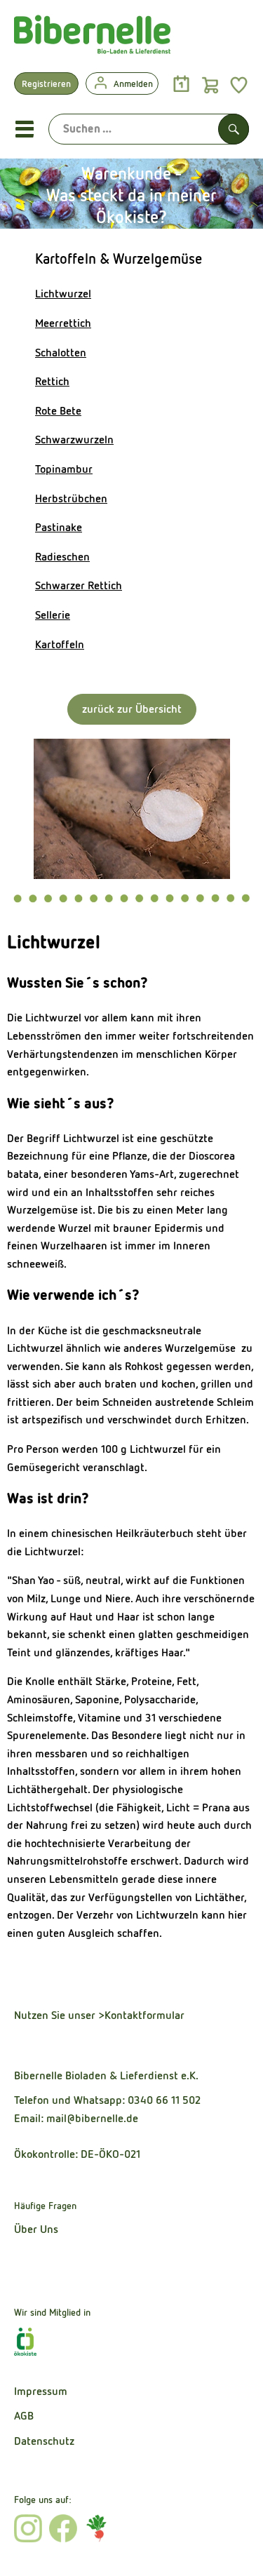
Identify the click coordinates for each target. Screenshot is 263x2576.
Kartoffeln (60, 644)
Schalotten (61, 353)
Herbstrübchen (71, 498)
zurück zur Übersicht (132, 709)
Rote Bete (58, 411)
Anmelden (133, 84)
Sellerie (53, 615)
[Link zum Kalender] (181, 85)
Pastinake (59, 527)
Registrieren (46, 84)
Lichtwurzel (63, 294)
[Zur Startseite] (92, 38)
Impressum (41, 2391)
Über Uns (36, 2229)
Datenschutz (44, 2441)
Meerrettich (63, 323)
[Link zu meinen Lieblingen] (239, 85)
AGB (24, 2416)
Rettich (52, 381)
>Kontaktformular (141, 2015)
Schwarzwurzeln (74, 440)
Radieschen (62, 557)
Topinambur (64, 469)
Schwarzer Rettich (79, 585)
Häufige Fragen (45, 2206)
